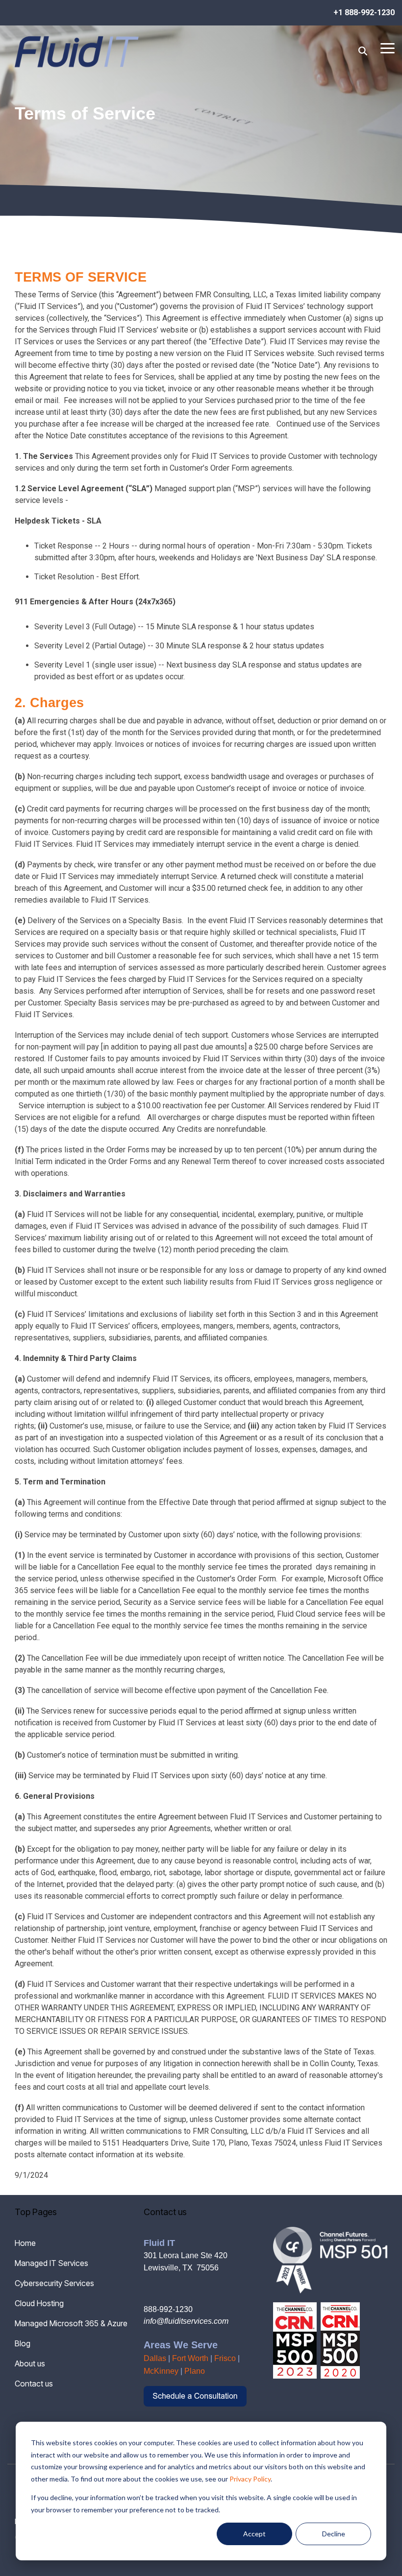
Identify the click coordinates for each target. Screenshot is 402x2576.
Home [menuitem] (25, 2243)
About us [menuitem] (30, 2363)
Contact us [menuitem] (34, 2384)
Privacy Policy (250, 2479)
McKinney (161, 2371)
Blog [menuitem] (23, 2343)
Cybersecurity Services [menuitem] (54, 2283)
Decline (334, 2534)
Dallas (155, 2358)
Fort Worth (190, 2358)
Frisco (225, 2358)
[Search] (363, 51)
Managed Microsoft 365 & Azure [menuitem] (71, 2323)
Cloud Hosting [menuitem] (39, 2303)
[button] (388, 48)
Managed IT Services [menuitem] (51, 2263)
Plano (195, 2371)
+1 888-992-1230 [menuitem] (364, 12)
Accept (254, 2534)
